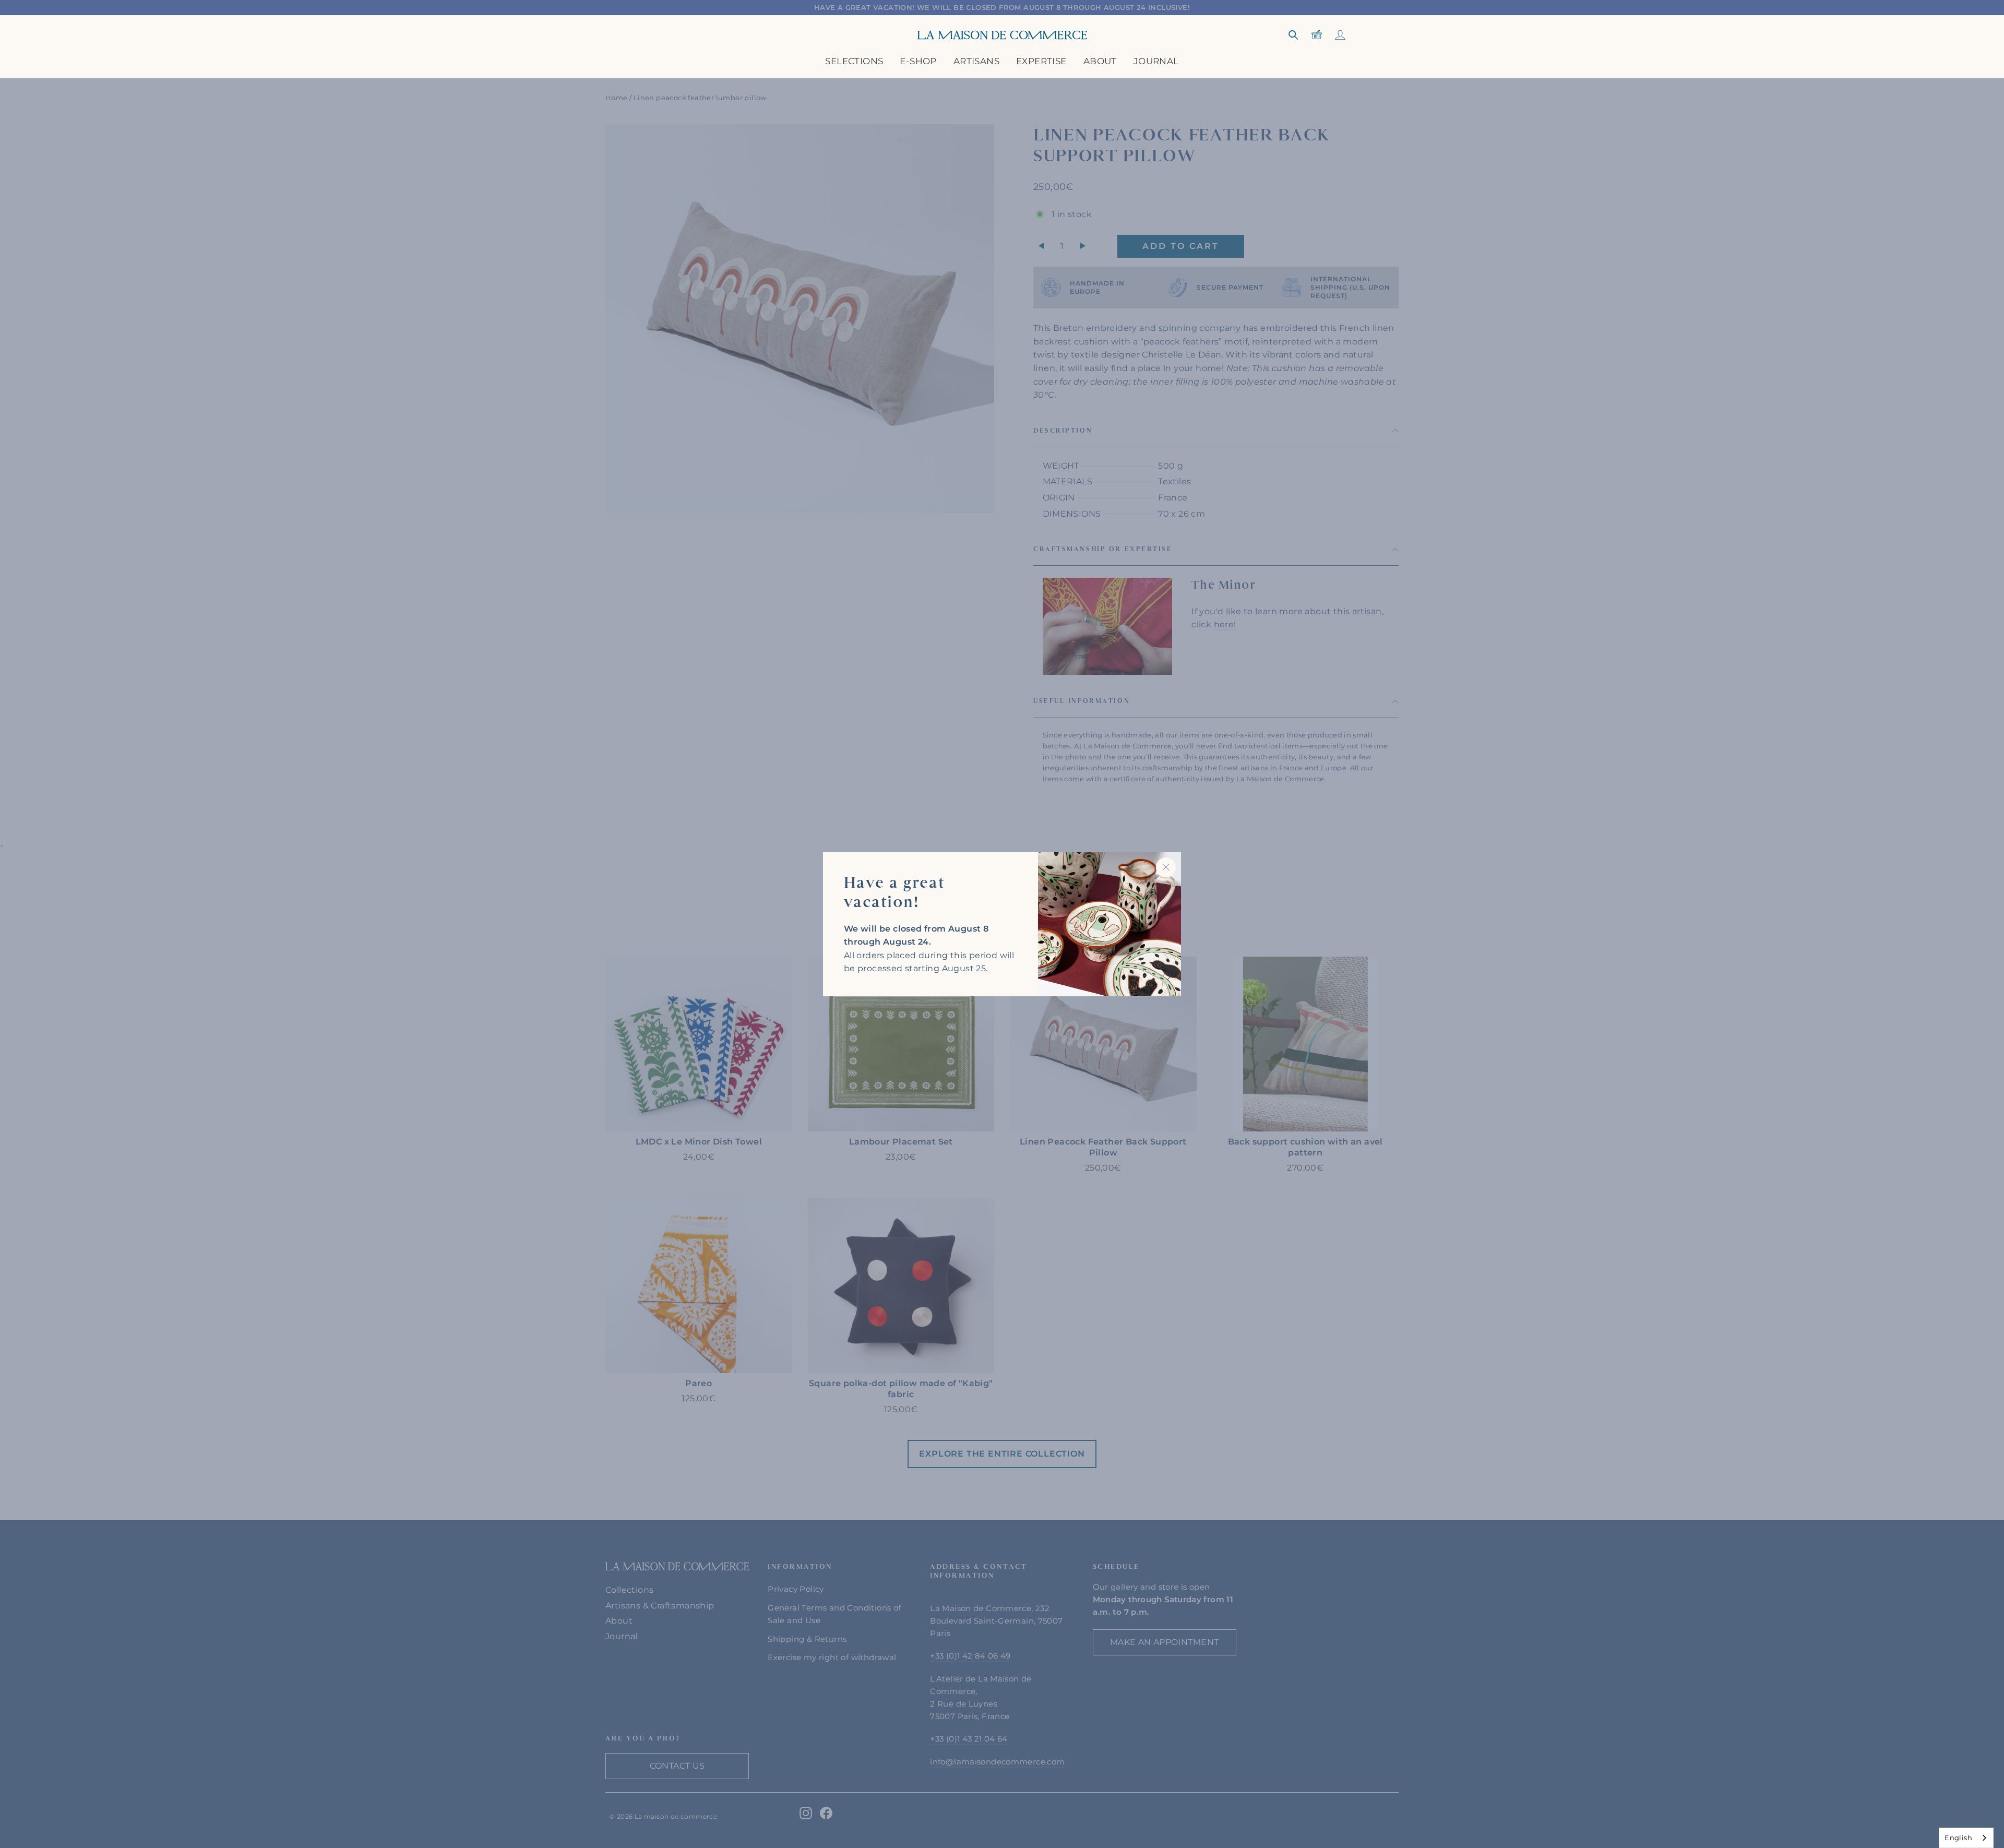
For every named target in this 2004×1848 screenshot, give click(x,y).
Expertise (1041, 61)
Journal (1156, 61)
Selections (854, 61)
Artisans (976, 61)
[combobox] (1966, 1838)
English (1958, 1838)
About (1100, 61)
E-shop (918, 61)
